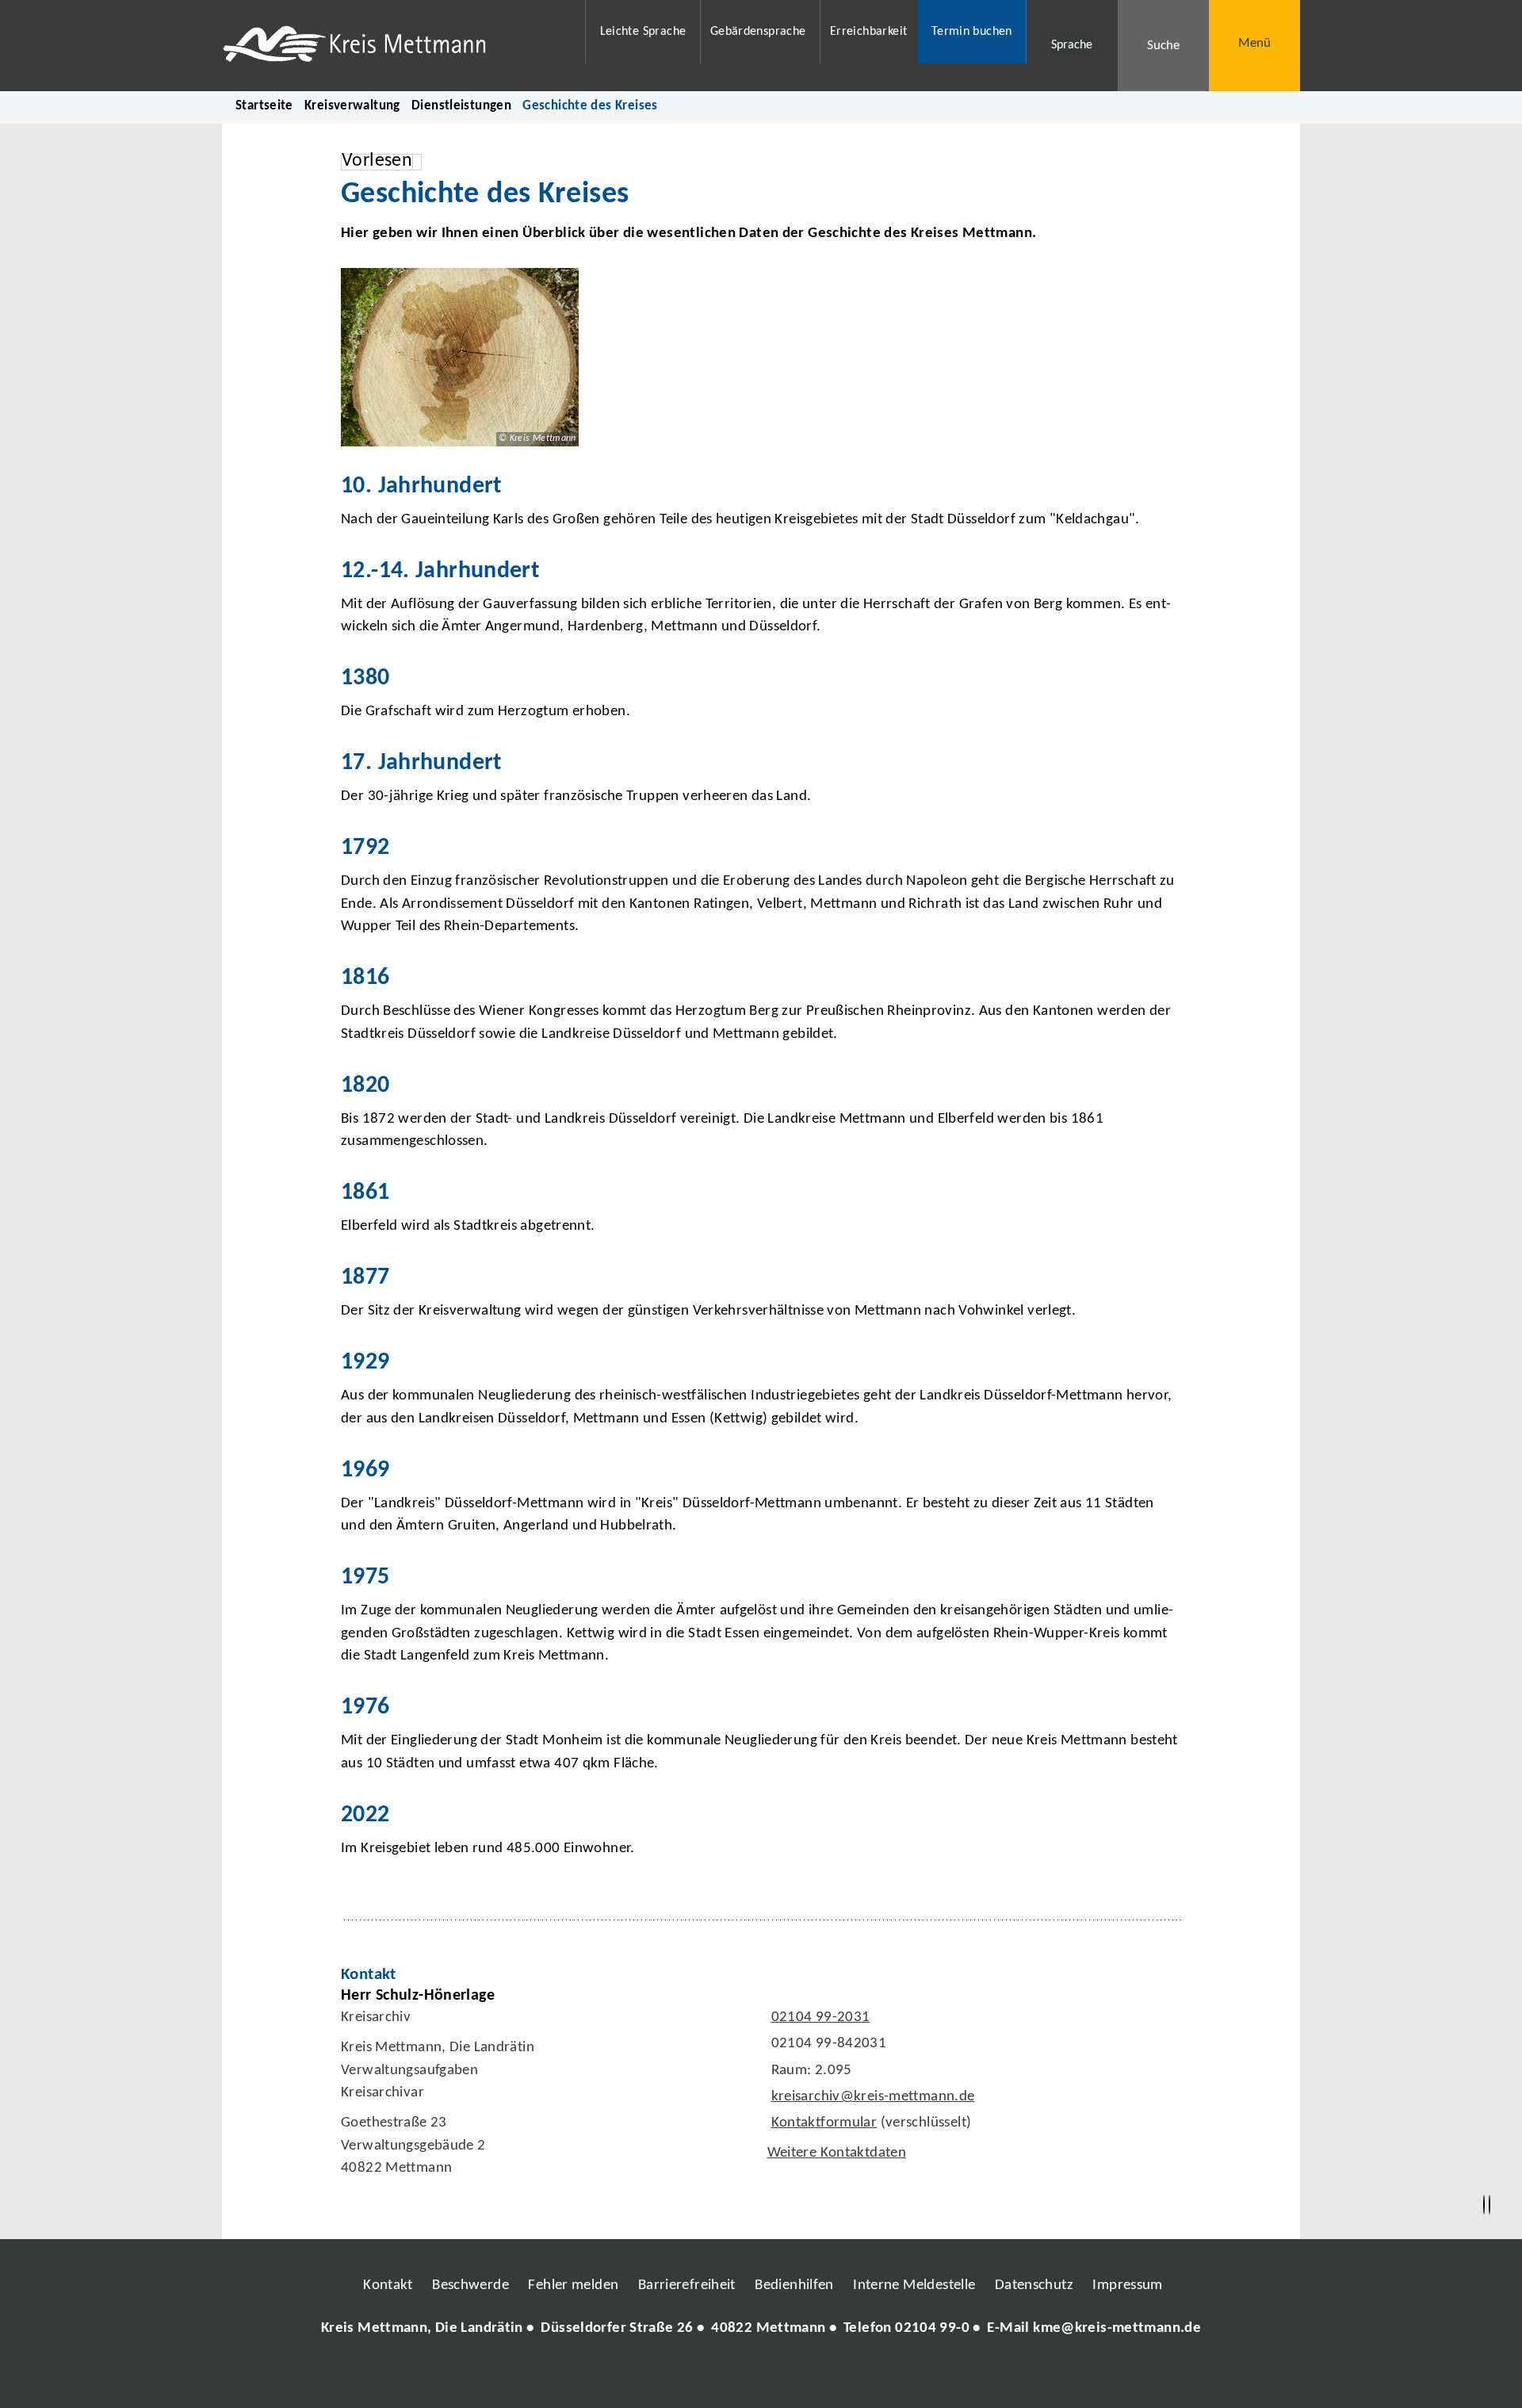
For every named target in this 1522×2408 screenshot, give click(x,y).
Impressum (1127, 2285)
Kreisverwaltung (352, 106)
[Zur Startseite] (394, 46)
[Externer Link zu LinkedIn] (759, 2375)
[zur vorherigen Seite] (1484, 2205)
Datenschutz (1034, 2285)
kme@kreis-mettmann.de (1117, 2328)
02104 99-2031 (819, 2018)
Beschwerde (470, 2285)
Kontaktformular (824, 2123)
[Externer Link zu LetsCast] (866, 2375)
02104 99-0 (932, 2328)
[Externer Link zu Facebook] (652, 2375)
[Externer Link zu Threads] (724, 2375)
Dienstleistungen (461, 106)
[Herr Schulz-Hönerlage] (761, 2086)
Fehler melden (573, 2285)
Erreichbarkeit (868, 32)
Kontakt (388, 2285)
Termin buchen (972, 32)
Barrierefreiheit (687, 2285)
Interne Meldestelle (914, 2285)
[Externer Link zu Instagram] (688, 2375)
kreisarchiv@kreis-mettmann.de (871, 2097)
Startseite (264, 106)
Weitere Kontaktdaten (837, 2153)
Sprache (1072, 45)
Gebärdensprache (758, 32)
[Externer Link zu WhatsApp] (831, 2375)
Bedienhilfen (794, 2285)
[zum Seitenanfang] (1489, 2205)
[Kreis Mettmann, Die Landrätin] (761, 2329)
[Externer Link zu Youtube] (795, 2375)
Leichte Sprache (643, 32)
